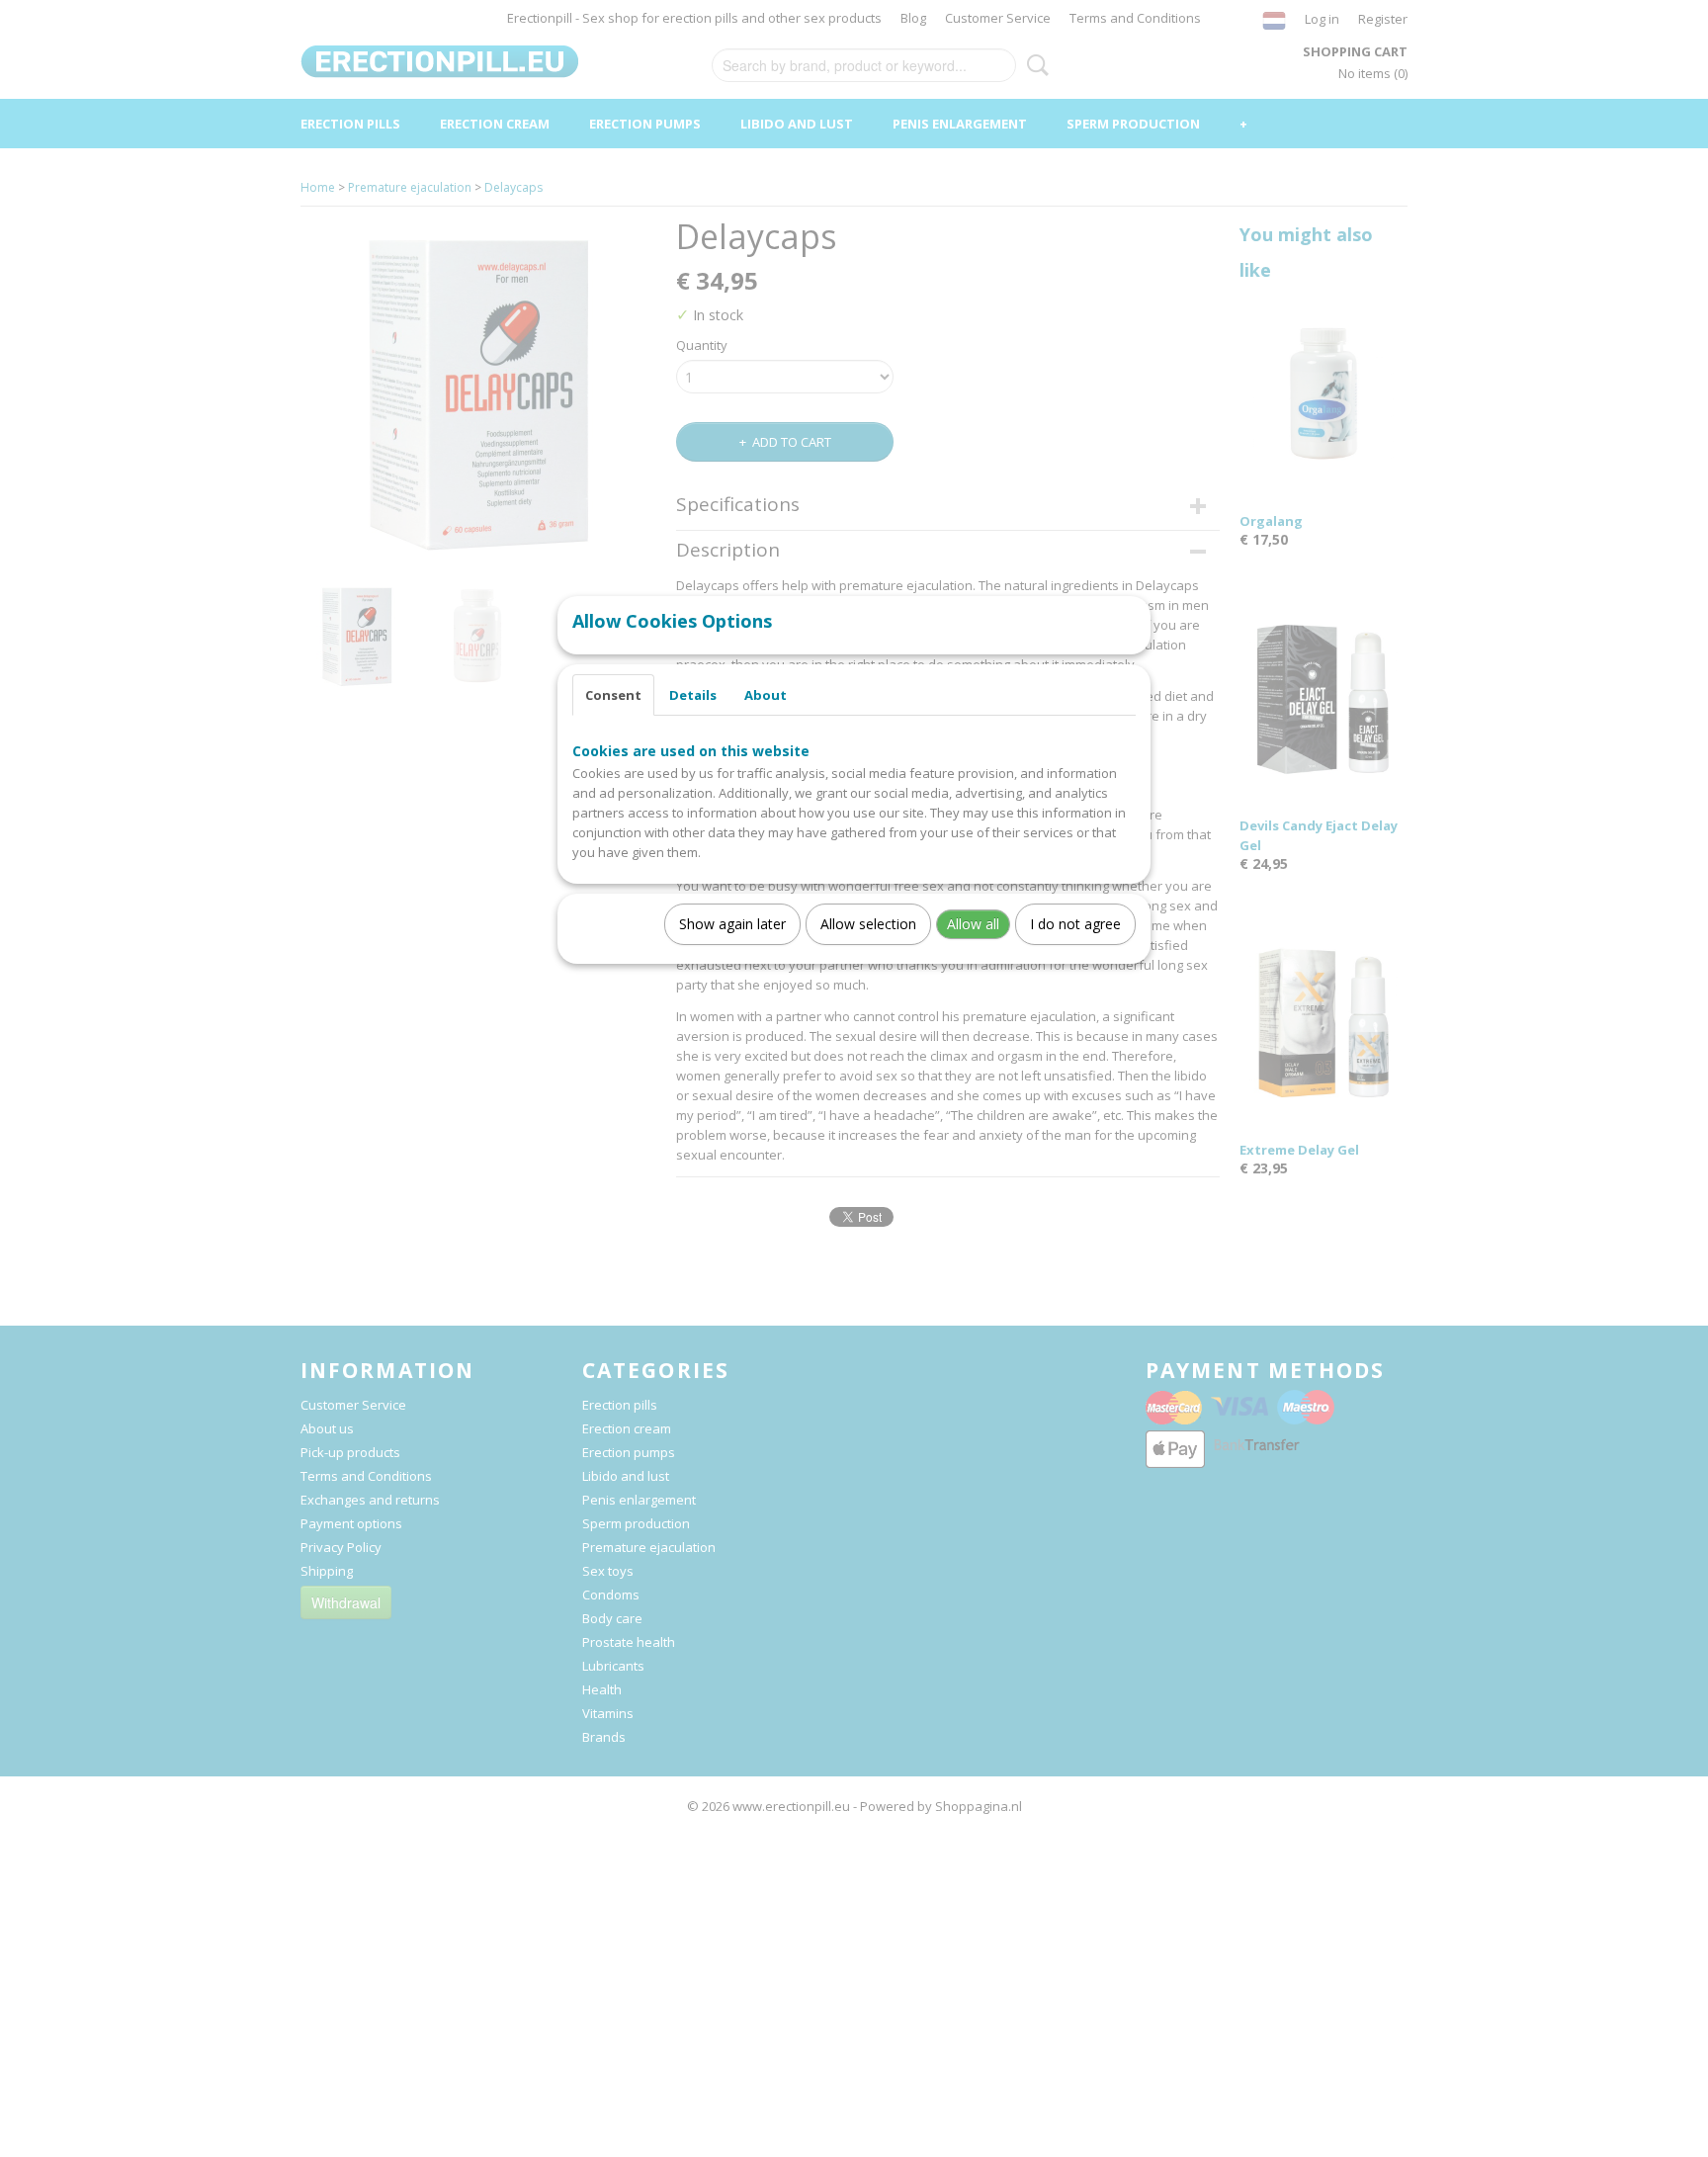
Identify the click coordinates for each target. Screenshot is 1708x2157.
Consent (613, 695)
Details (693, 695)
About (766, 695)
